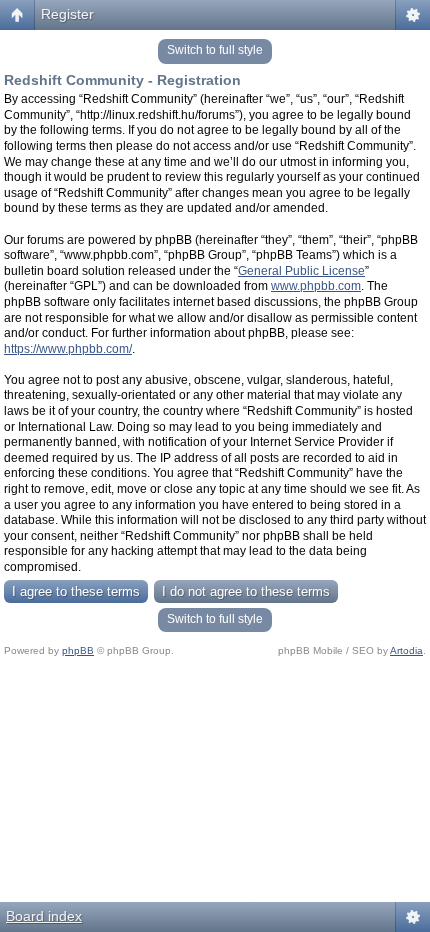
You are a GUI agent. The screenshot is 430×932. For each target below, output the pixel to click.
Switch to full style (215, 50)
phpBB (78, 650)
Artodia (406, 650)
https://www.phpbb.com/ (68, 349)
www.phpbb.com (316, 286)
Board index (44, 916)
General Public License (301, 271)
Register (67, 14)
